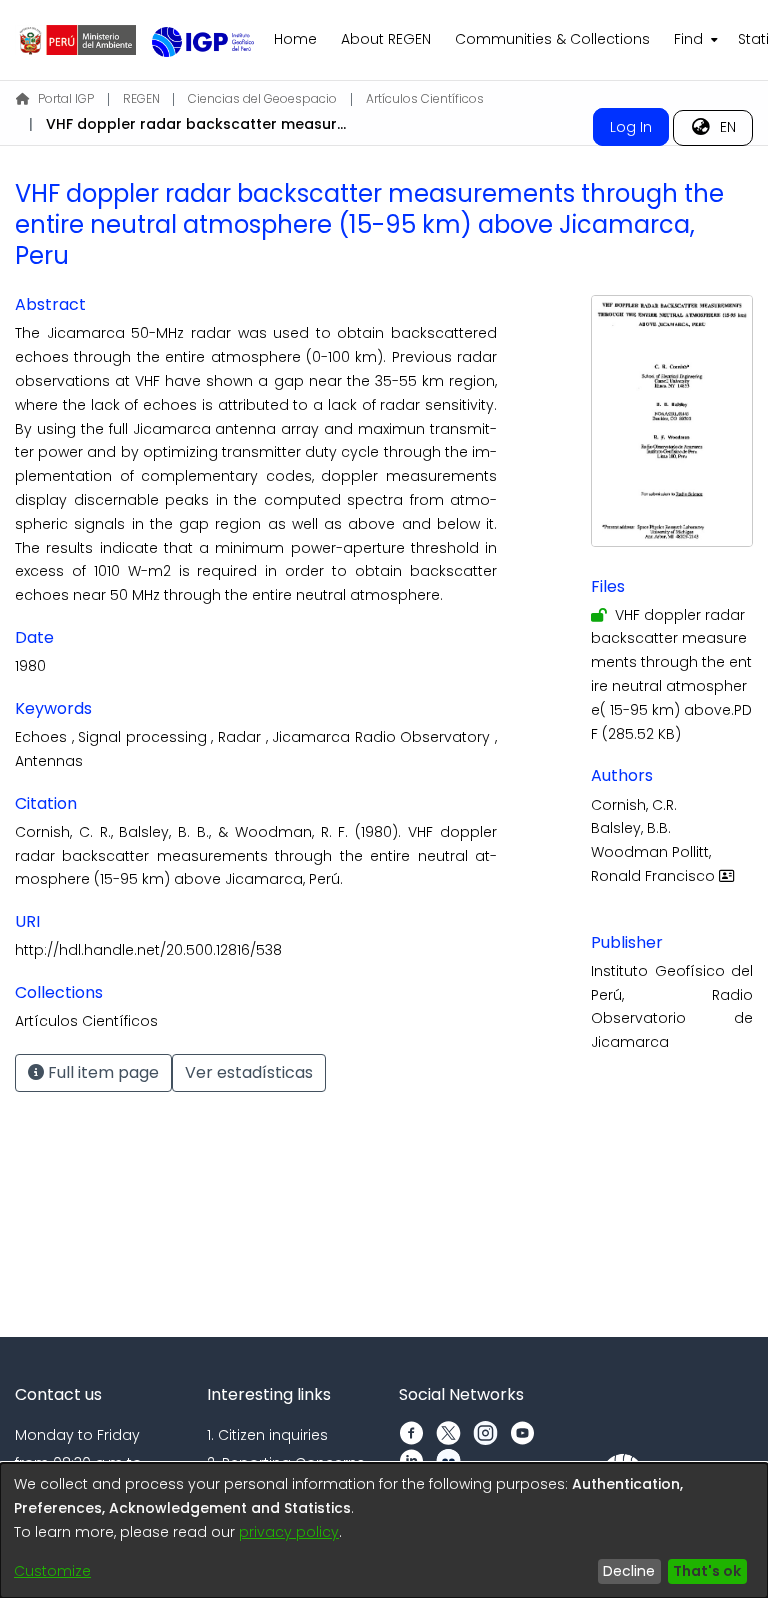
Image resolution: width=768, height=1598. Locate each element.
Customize (52, 1571)
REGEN (141, 98)
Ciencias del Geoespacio (262, 98)
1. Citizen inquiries (267, 1435)
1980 (30, 666)
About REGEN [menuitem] (386, 39)
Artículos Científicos (425, 98)
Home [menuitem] (295, 39)
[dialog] (384, 1530)
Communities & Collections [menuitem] (552, 39)
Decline (629, 1571)
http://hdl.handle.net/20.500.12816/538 (148, 950)
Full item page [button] (101, 1072)
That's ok (707, 1571)
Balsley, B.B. (631, 828)
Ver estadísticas (249, 1072)
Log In (631, 127)
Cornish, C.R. (634, 805)
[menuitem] (694, 40)
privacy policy (289, 1532)
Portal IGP (66, 98)
